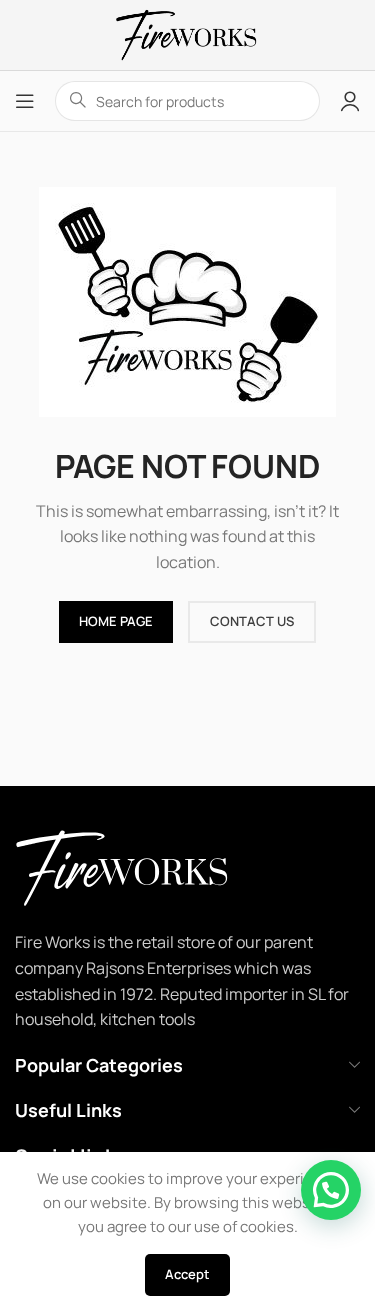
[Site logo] (187, 33)
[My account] (350, 101)
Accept (187, 1274)
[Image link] (149, 866)
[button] (331, 1190)
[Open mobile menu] (25, 101)
